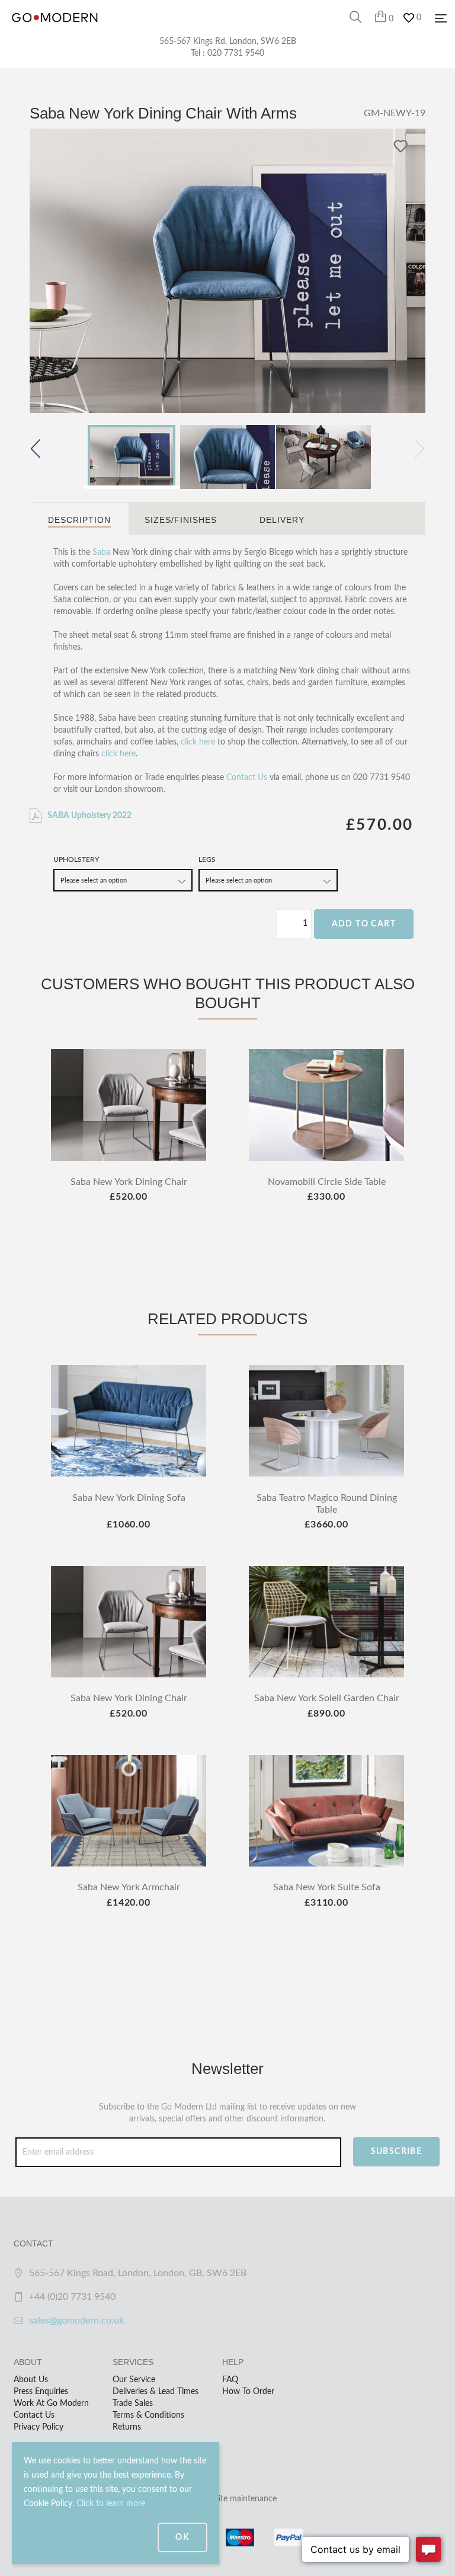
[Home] (55, 30)
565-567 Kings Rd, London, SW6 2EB (228, 41)
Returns (127, 2427)
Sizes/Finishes (181, 520)
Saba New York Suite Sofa (327, 1887)
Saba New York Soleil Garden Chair (327, 1698)
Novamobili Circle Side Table (327, 1182)
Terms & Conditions (148, 2415)
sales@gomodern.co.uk (76, 2321)
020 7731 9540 (236, 53)
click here (198, 742)
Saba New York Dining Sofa (129, 1498)
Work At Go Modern (51, 2404)
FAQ (230, 2380)
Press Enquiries (41, 2392)
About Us (31, 2380)
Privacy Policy (39, 2427)
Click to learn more (111, 2504)
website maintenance (238, 2499)
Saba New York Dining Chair (129, 1182)
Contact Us (247, 778)
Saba (101, 552)
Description (79, 520)
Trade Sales (133, 2404)
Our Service (134, 2380)
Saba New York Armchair (129, 1887)
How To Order (248, 2392)
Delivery (282, 520)
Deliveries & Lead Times (156, 2392)
